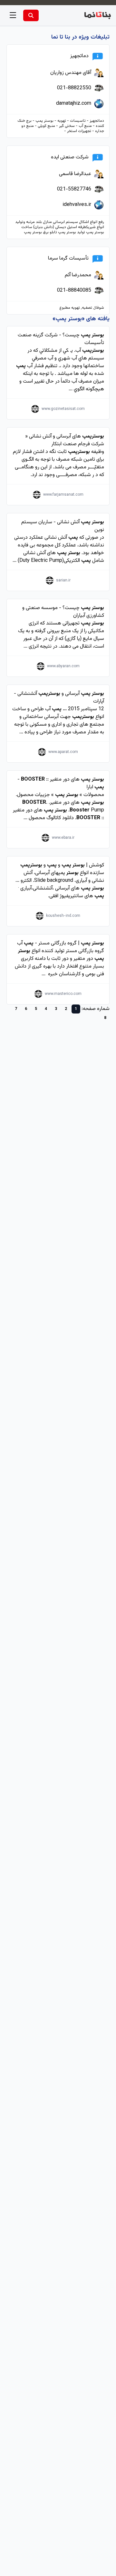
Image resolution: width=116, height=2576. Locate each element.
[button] (13, 15)
